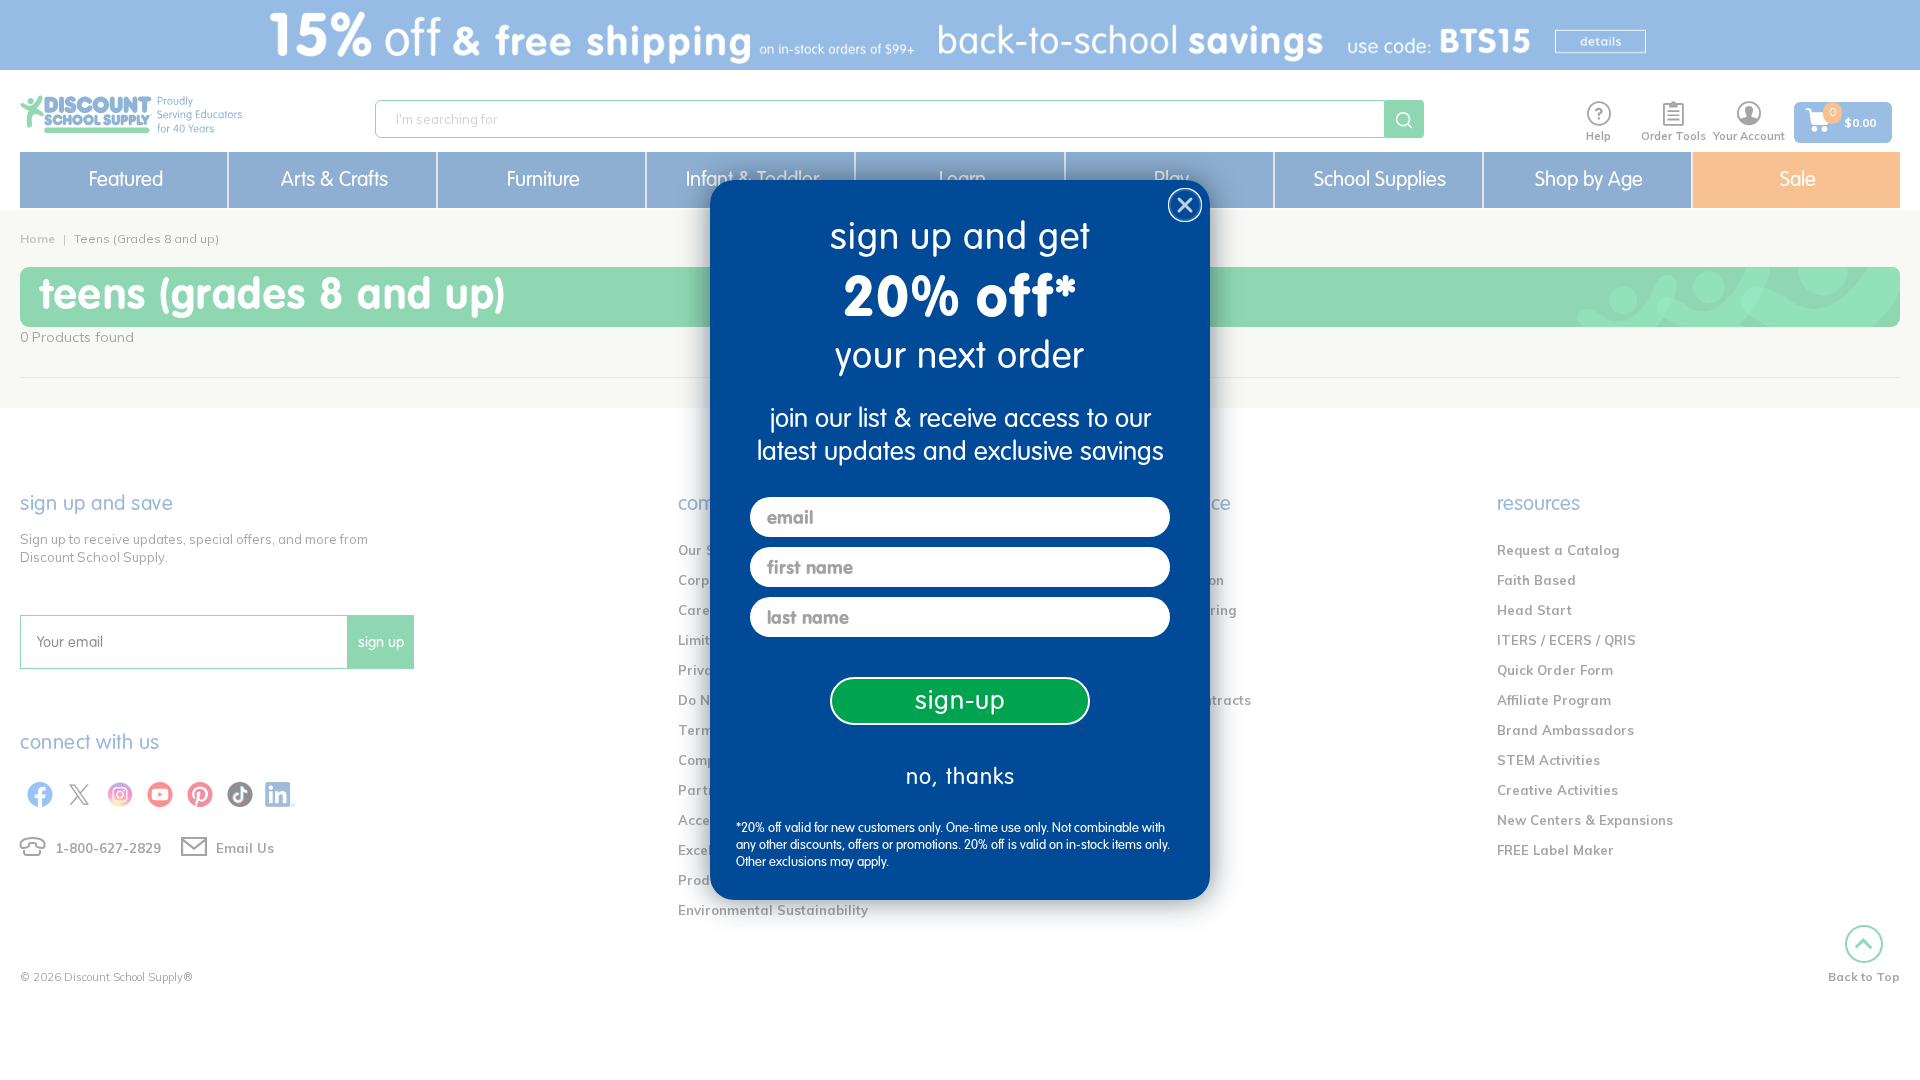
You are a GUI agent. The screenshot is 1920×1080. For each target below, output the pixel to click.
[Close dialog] (1185, 205)
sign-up (960, 700)
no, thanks (960, 776)
